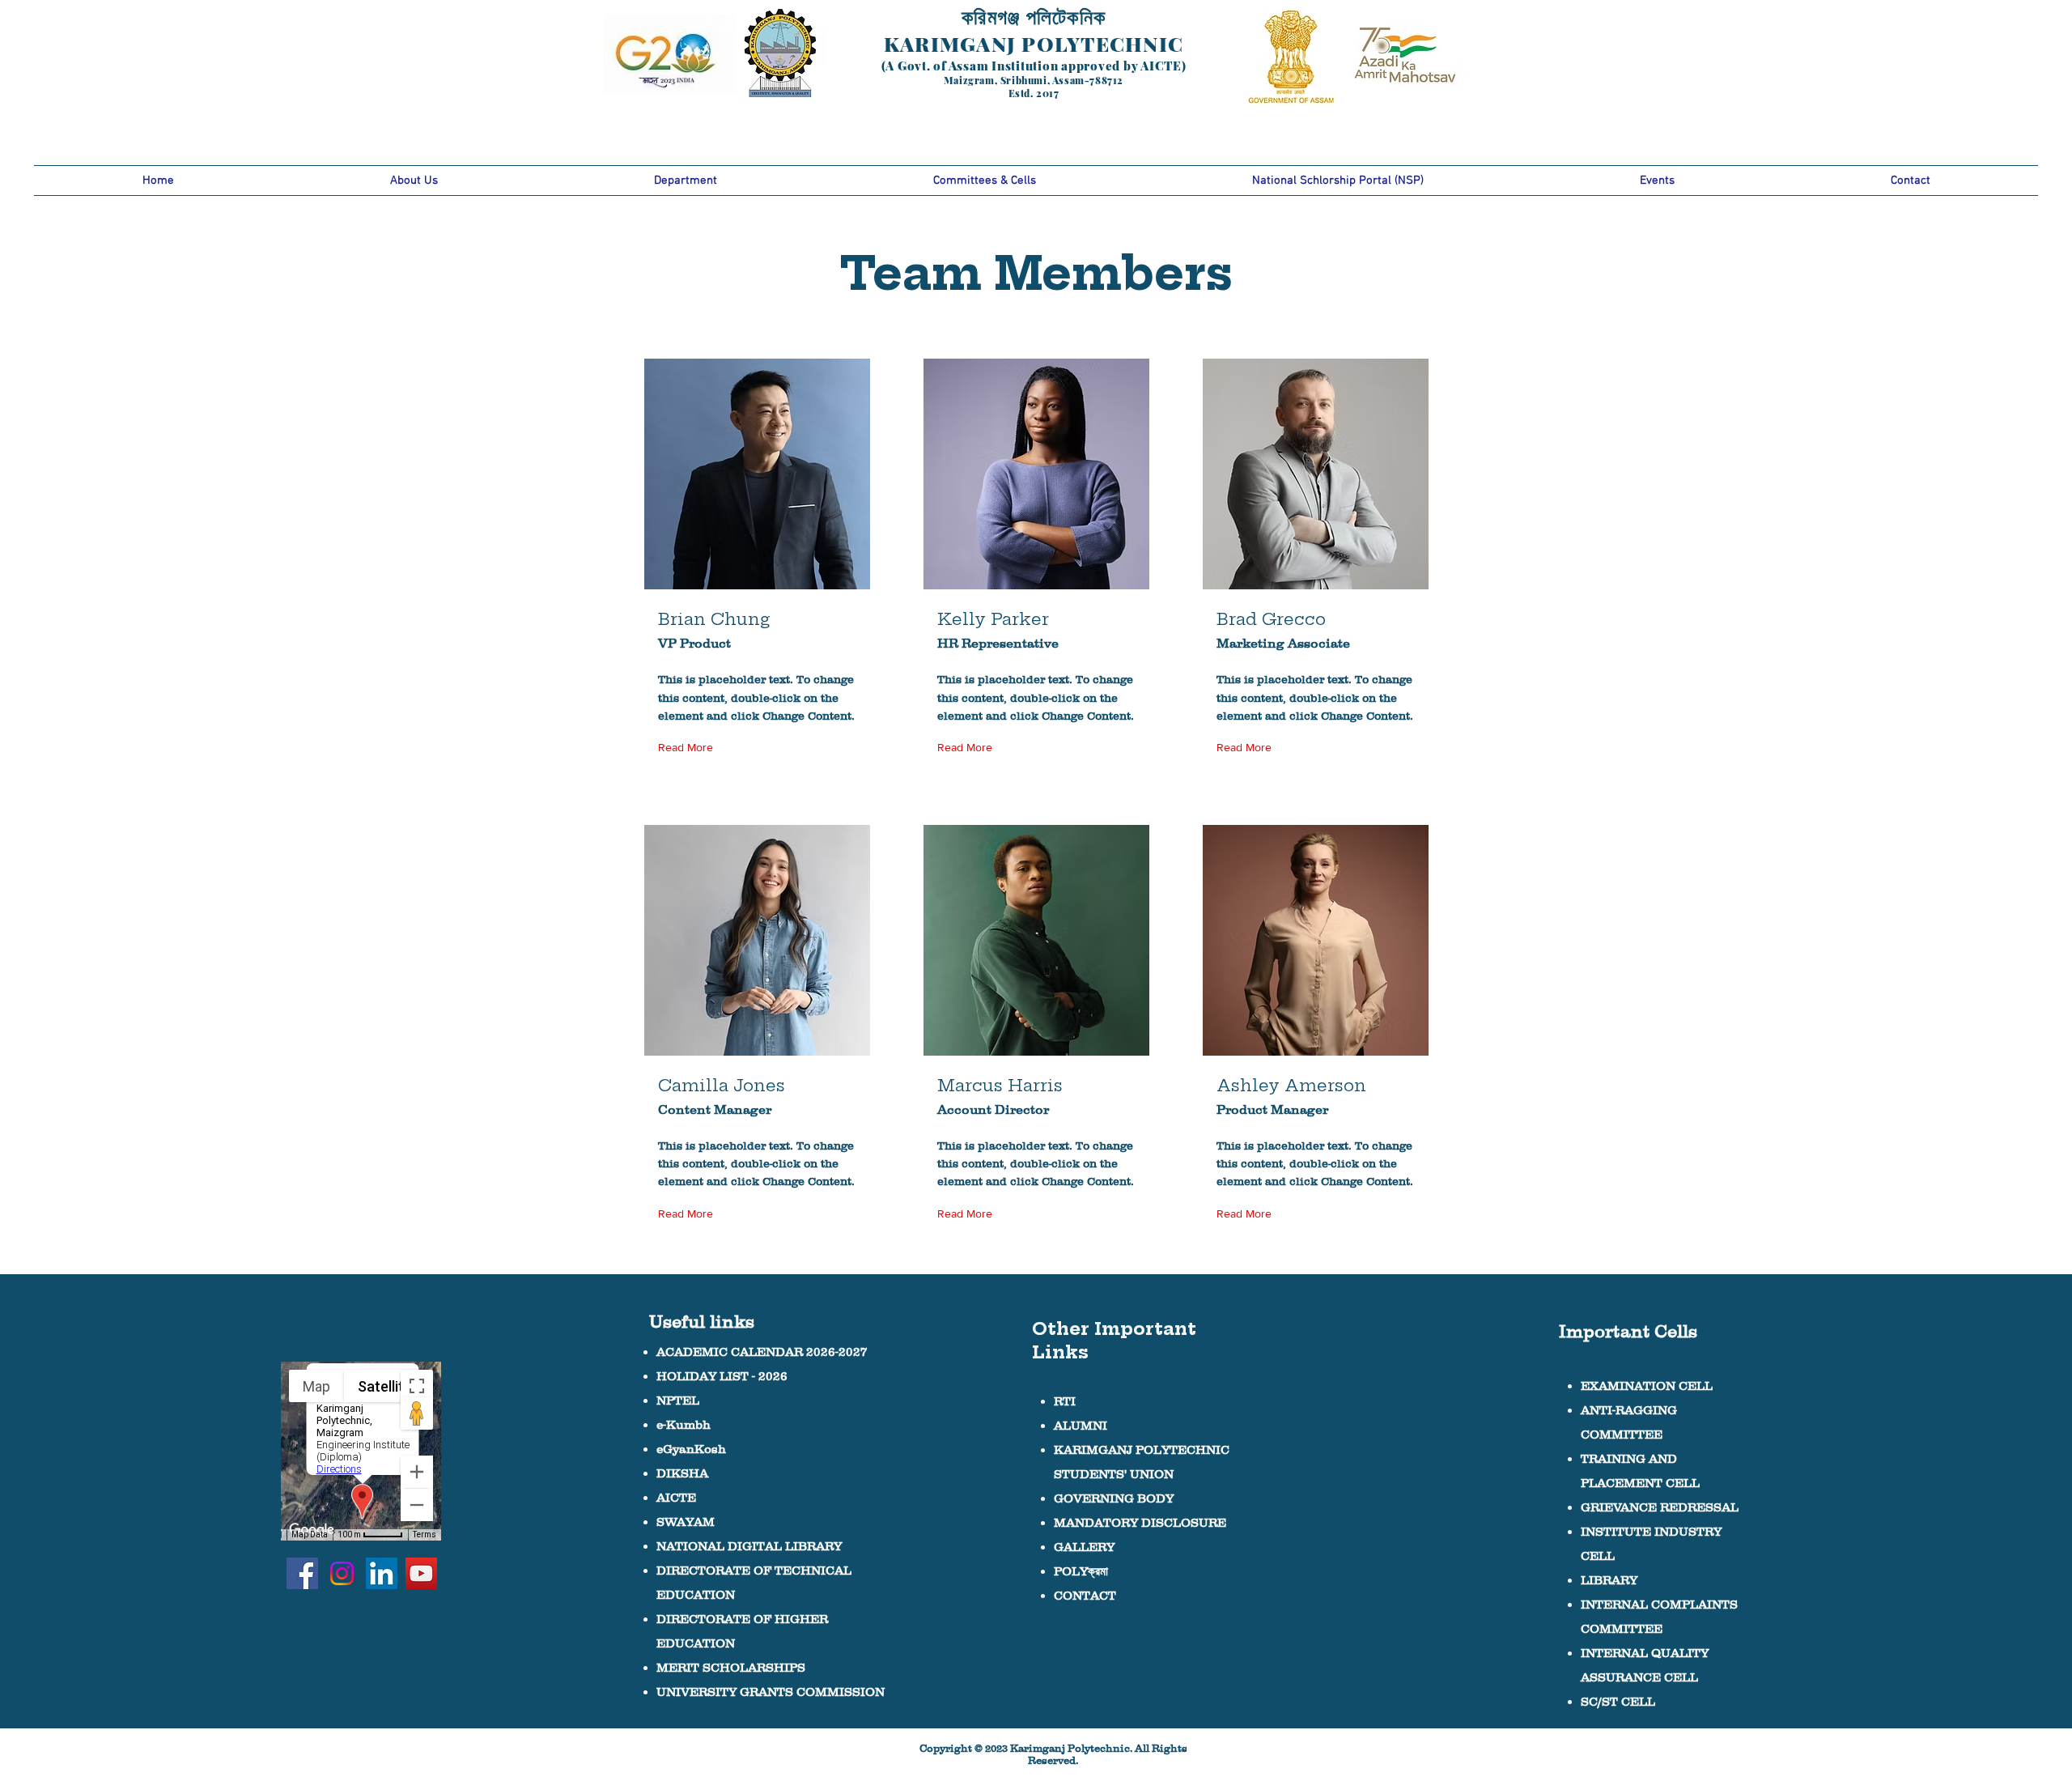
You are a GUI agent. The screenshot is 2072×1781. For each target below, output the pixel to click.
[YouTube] (421, 1573)
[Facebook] (302, 1573)
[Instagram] (342, 1573)
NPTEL (678, 1400)
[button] (414, 181)
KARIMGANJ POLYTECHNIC (1034, 43)
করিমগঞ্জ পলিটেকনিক (1034, 16)
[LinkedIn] (382, 1573)
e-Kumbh (684, 1424)
